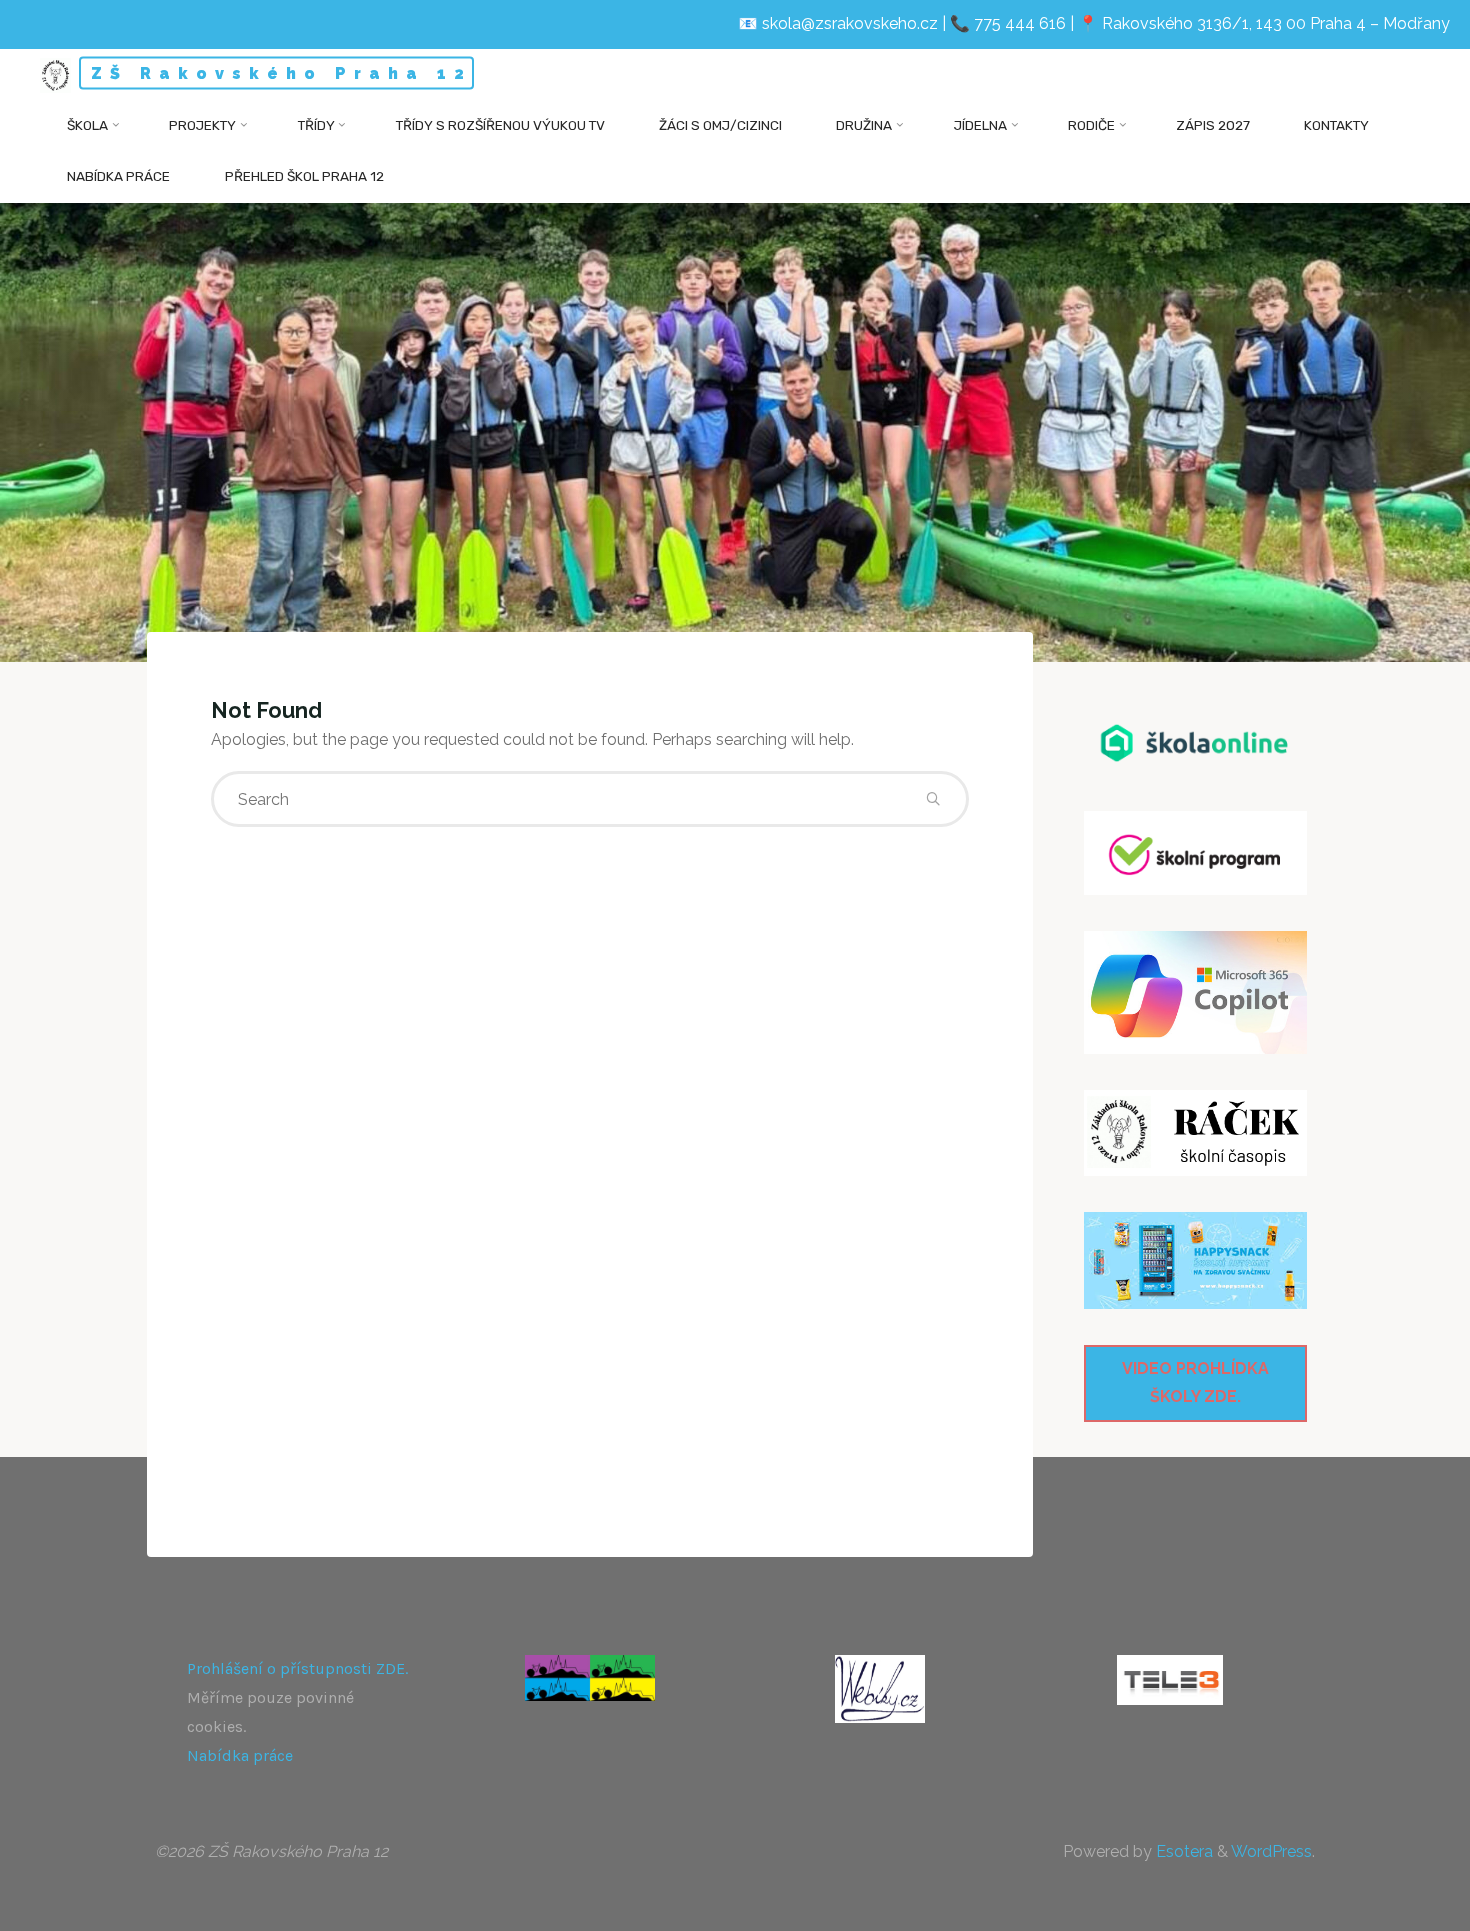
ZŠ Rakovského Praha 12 (281, 73)
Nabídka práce (240, 1755)
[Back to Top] (1392, 1903)
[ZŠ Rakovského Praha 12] (55, 74)
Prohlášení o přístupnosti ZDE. (297, 1668)
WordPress (1271, 1851)
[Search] (933, 799)
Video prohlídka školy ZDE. (1195, 1383)
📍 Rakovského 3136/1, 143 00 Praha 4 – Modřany (1264, 23)
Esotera (1182, 1851)
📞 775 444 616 (1008, 23)
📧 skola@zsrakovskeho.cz (838, 23)
